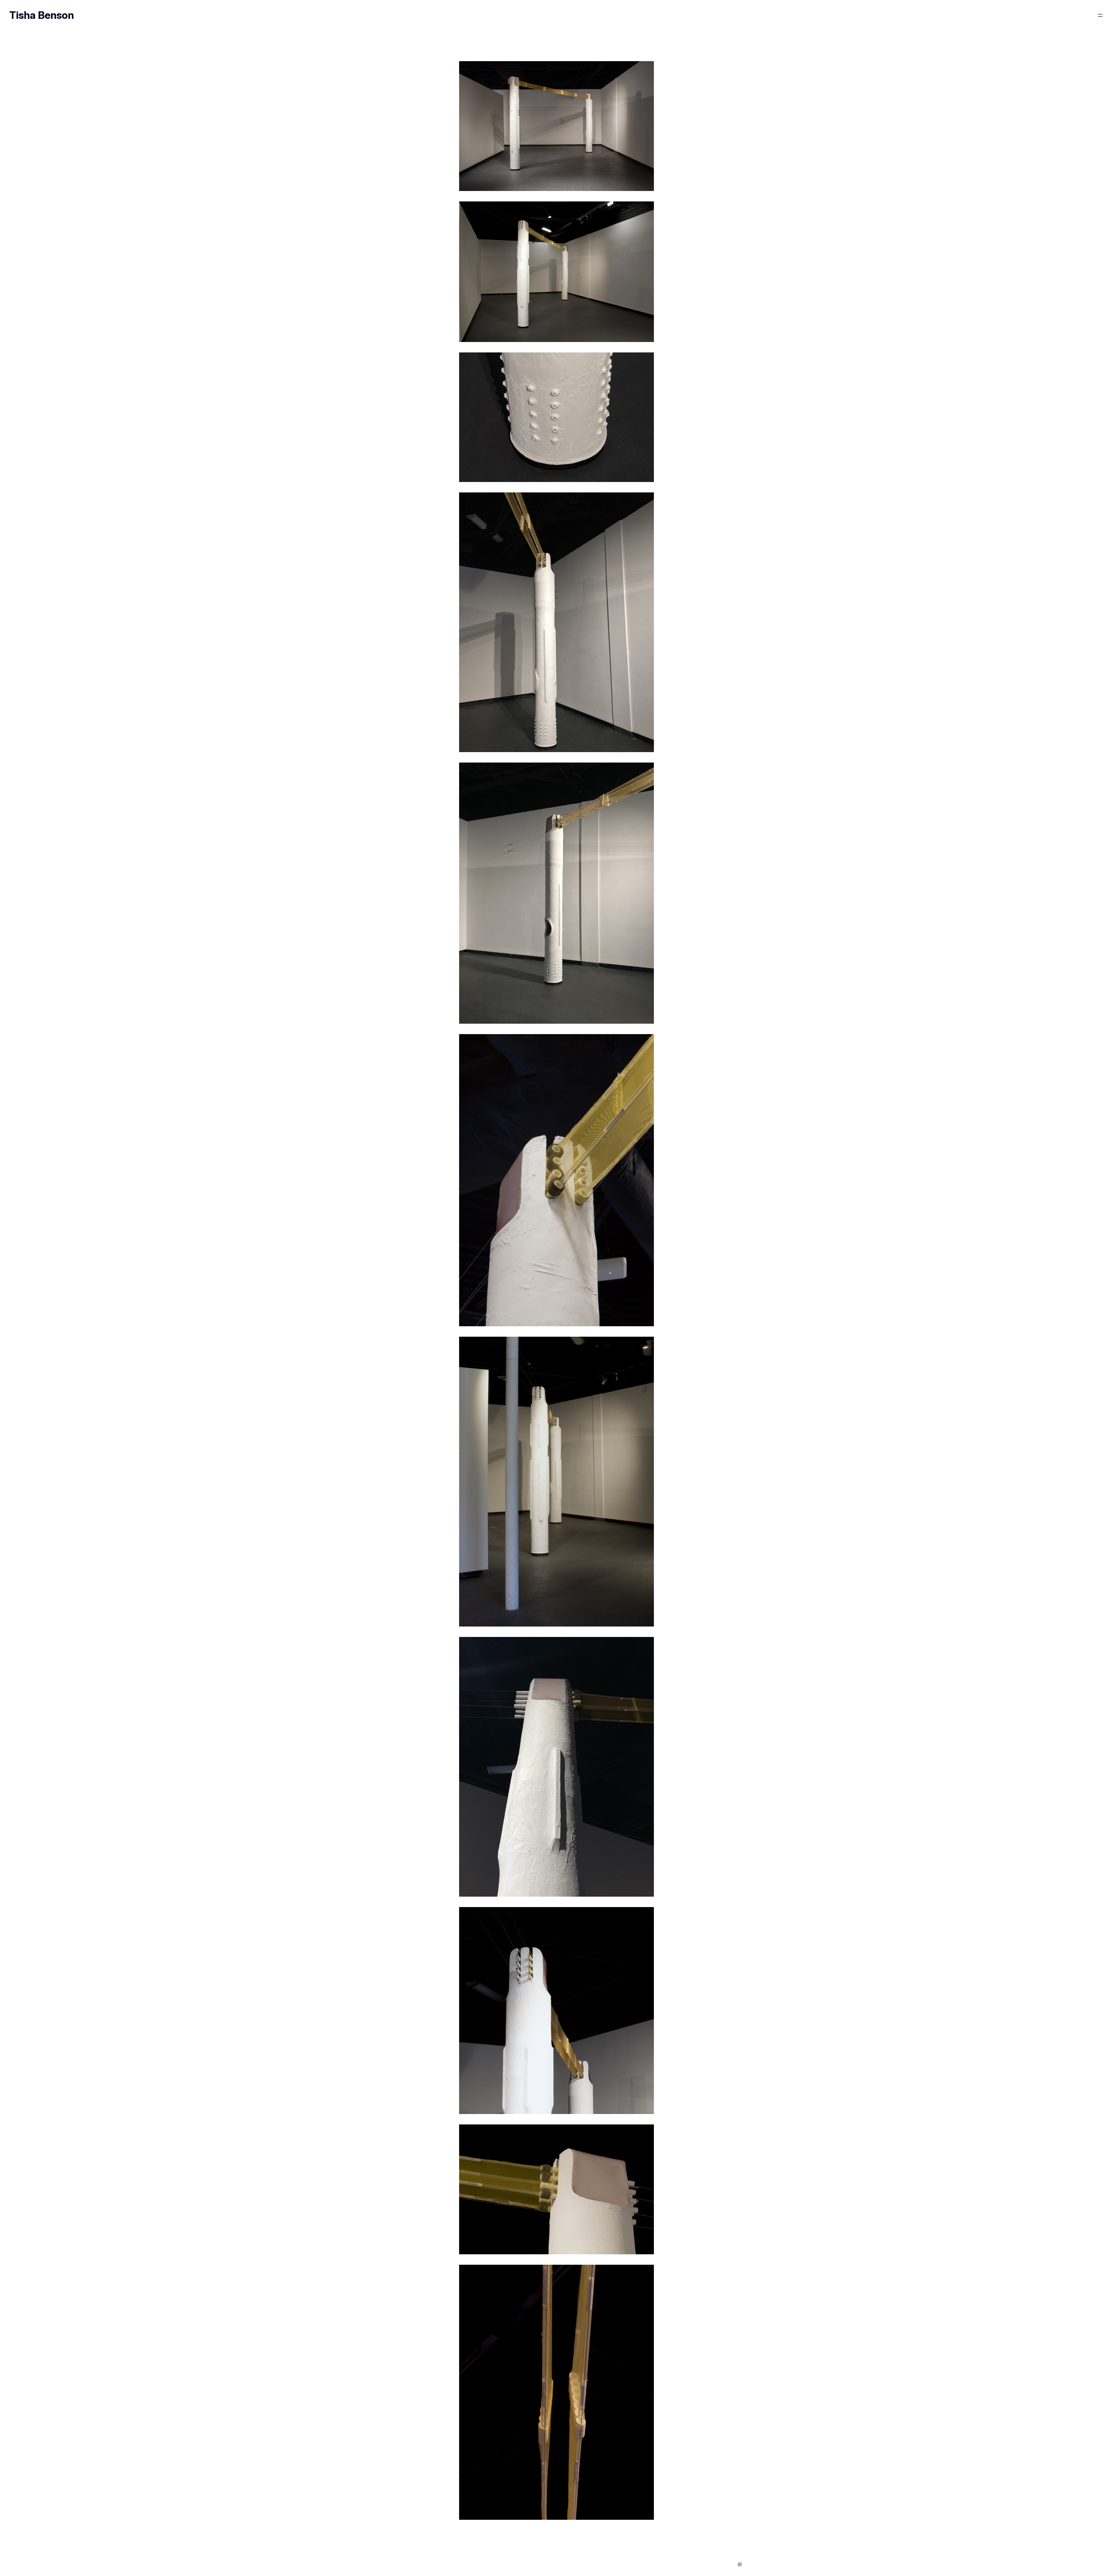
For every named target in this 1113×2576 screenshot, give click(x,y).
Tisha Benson (42, 15)
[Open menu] (1100, 15)
